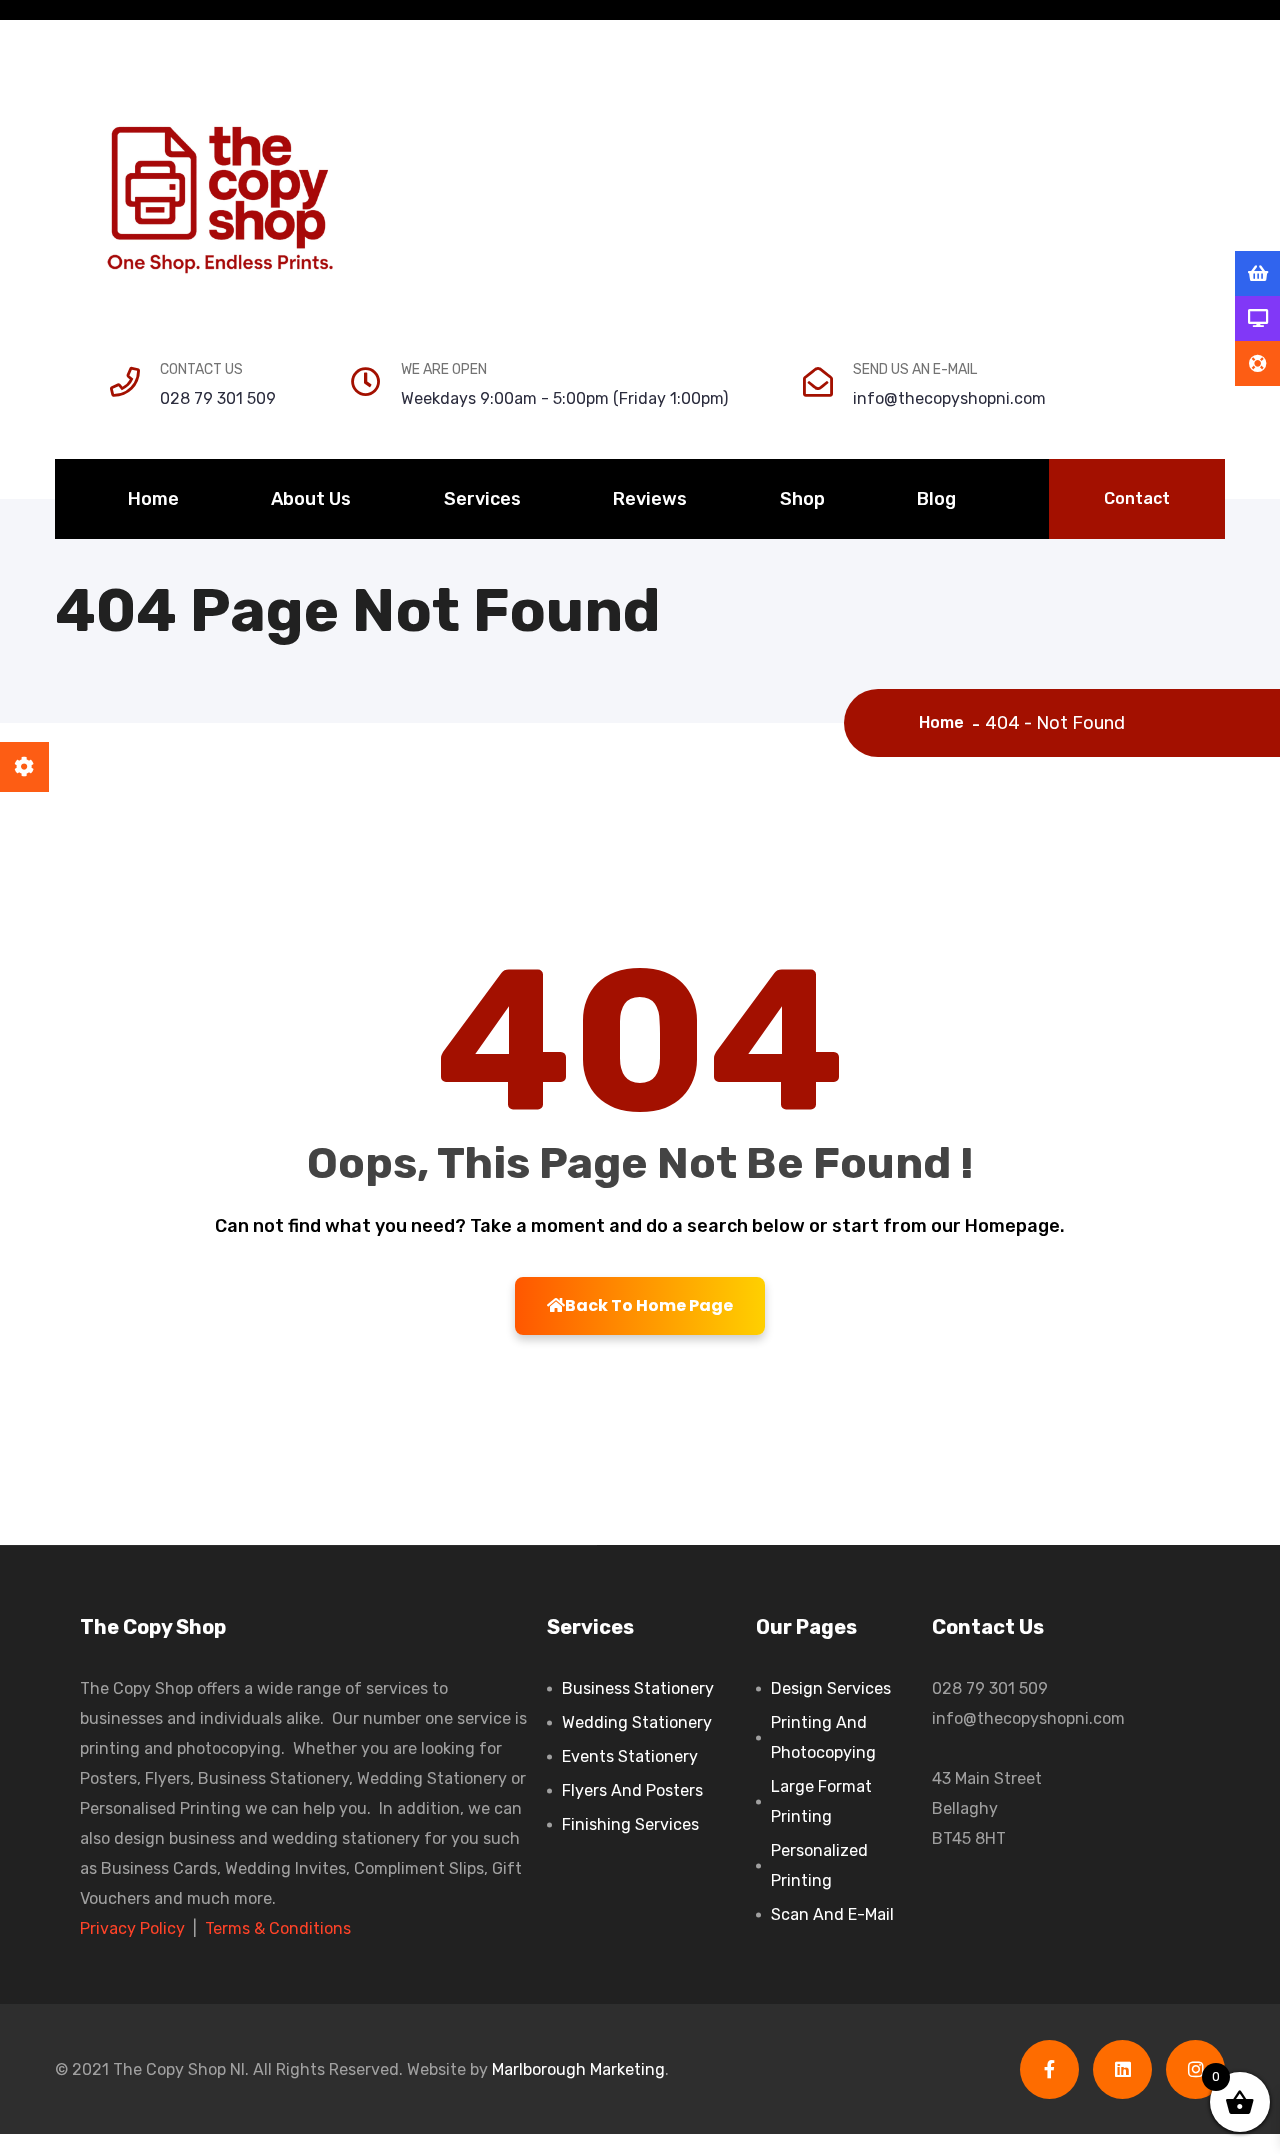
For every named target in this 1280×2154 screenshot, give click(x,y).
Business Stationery (638, 1688)
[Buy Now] (1257, 274)
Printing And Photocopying (823, 1737)
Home (153, 499)
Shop (802, 499)
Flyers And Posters (632, 1790)
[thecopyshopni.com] (220, 200)
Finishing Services (630, 1824)
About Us (311, 499)
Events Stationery (630, 1756)
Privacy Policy (132, 1928)
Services (482, 499)
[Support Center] (1257, 364)
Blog (936, 499)
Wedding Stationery (637, 1722)
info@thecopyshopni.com (949, 398)
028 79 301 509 (218, 398)
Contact (1137, 498)
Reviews (650, 499)
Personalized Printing (819, 1865)
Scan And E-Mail (832, 1914)
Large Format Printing (821, 1801)
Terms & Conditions (278, 1928)
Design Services (831, 1688)
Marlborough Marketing (578, 2069)
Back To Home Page (649, 1305)
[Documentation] (1257, 319)
